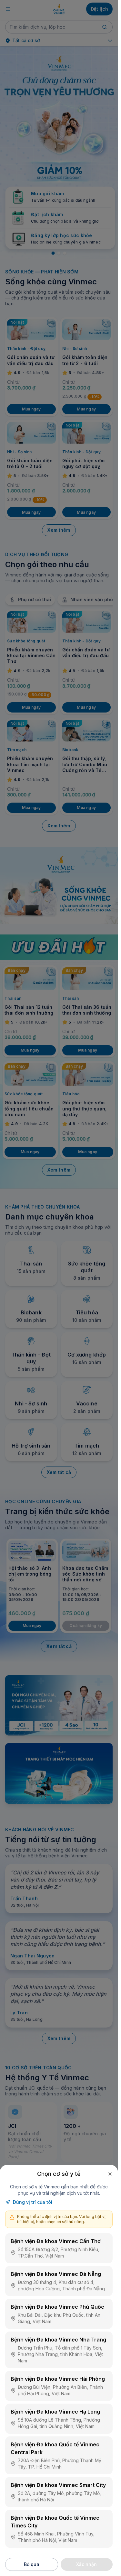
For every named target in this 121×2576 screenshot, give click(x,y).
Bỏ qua (32, 2564)
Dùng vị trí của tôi (33, 2202)
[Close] (110, 2174)
